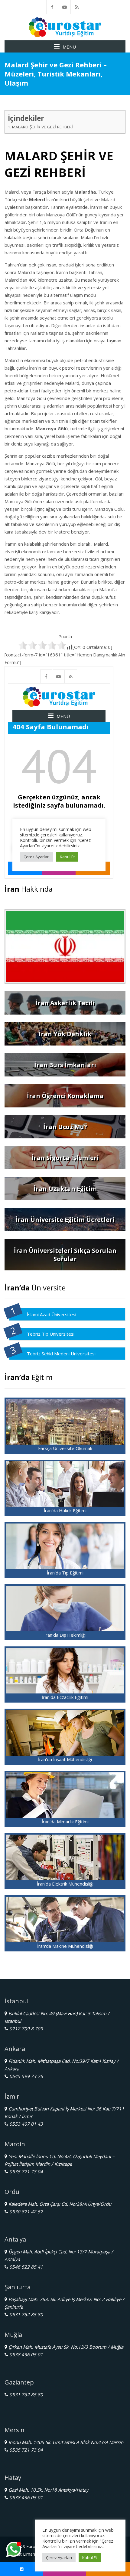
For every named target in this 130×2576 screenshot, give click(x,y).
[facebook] (52, 7)
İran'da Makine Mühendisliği (65, 1946)
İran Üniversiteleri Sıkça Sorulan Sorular (65, 1255)
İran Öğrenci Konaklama (65, 1096)
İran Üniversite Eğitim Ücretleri (65, 1220)
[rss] (77, 7)
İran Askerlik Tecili (65, 1003)
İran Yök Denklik (65, 1034)
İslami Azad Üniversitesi (52, 1314)
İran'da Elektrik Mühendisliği (65, 1884)
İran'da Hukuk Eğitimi (65, 1510)
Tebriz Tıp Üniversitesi (51, 1334)
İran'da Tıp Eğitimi (65, 1573)
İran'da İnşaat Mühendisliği (65, 1759)
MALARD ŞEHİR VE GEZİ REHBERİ (42, 127)
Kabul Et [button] (90, 2557)
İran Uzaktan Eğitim (65, 1189)
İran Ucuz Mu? (65, 1127)
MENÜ (69, 47)
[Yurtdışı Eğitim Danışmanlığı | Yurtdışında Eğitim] (65, 27)
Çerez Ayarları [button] (59, 2557)
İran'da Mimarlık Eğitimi (65, 1822)
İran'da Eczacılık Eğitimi (65, 1697)
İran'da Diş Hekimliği (65, 1635)
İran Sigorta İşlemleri (65, 1158)
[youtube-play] (65, 7)
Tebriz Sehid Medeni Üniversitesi (61, 1354)
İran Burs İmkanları (65, 1065)
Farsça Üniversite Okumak (65, 1448)
